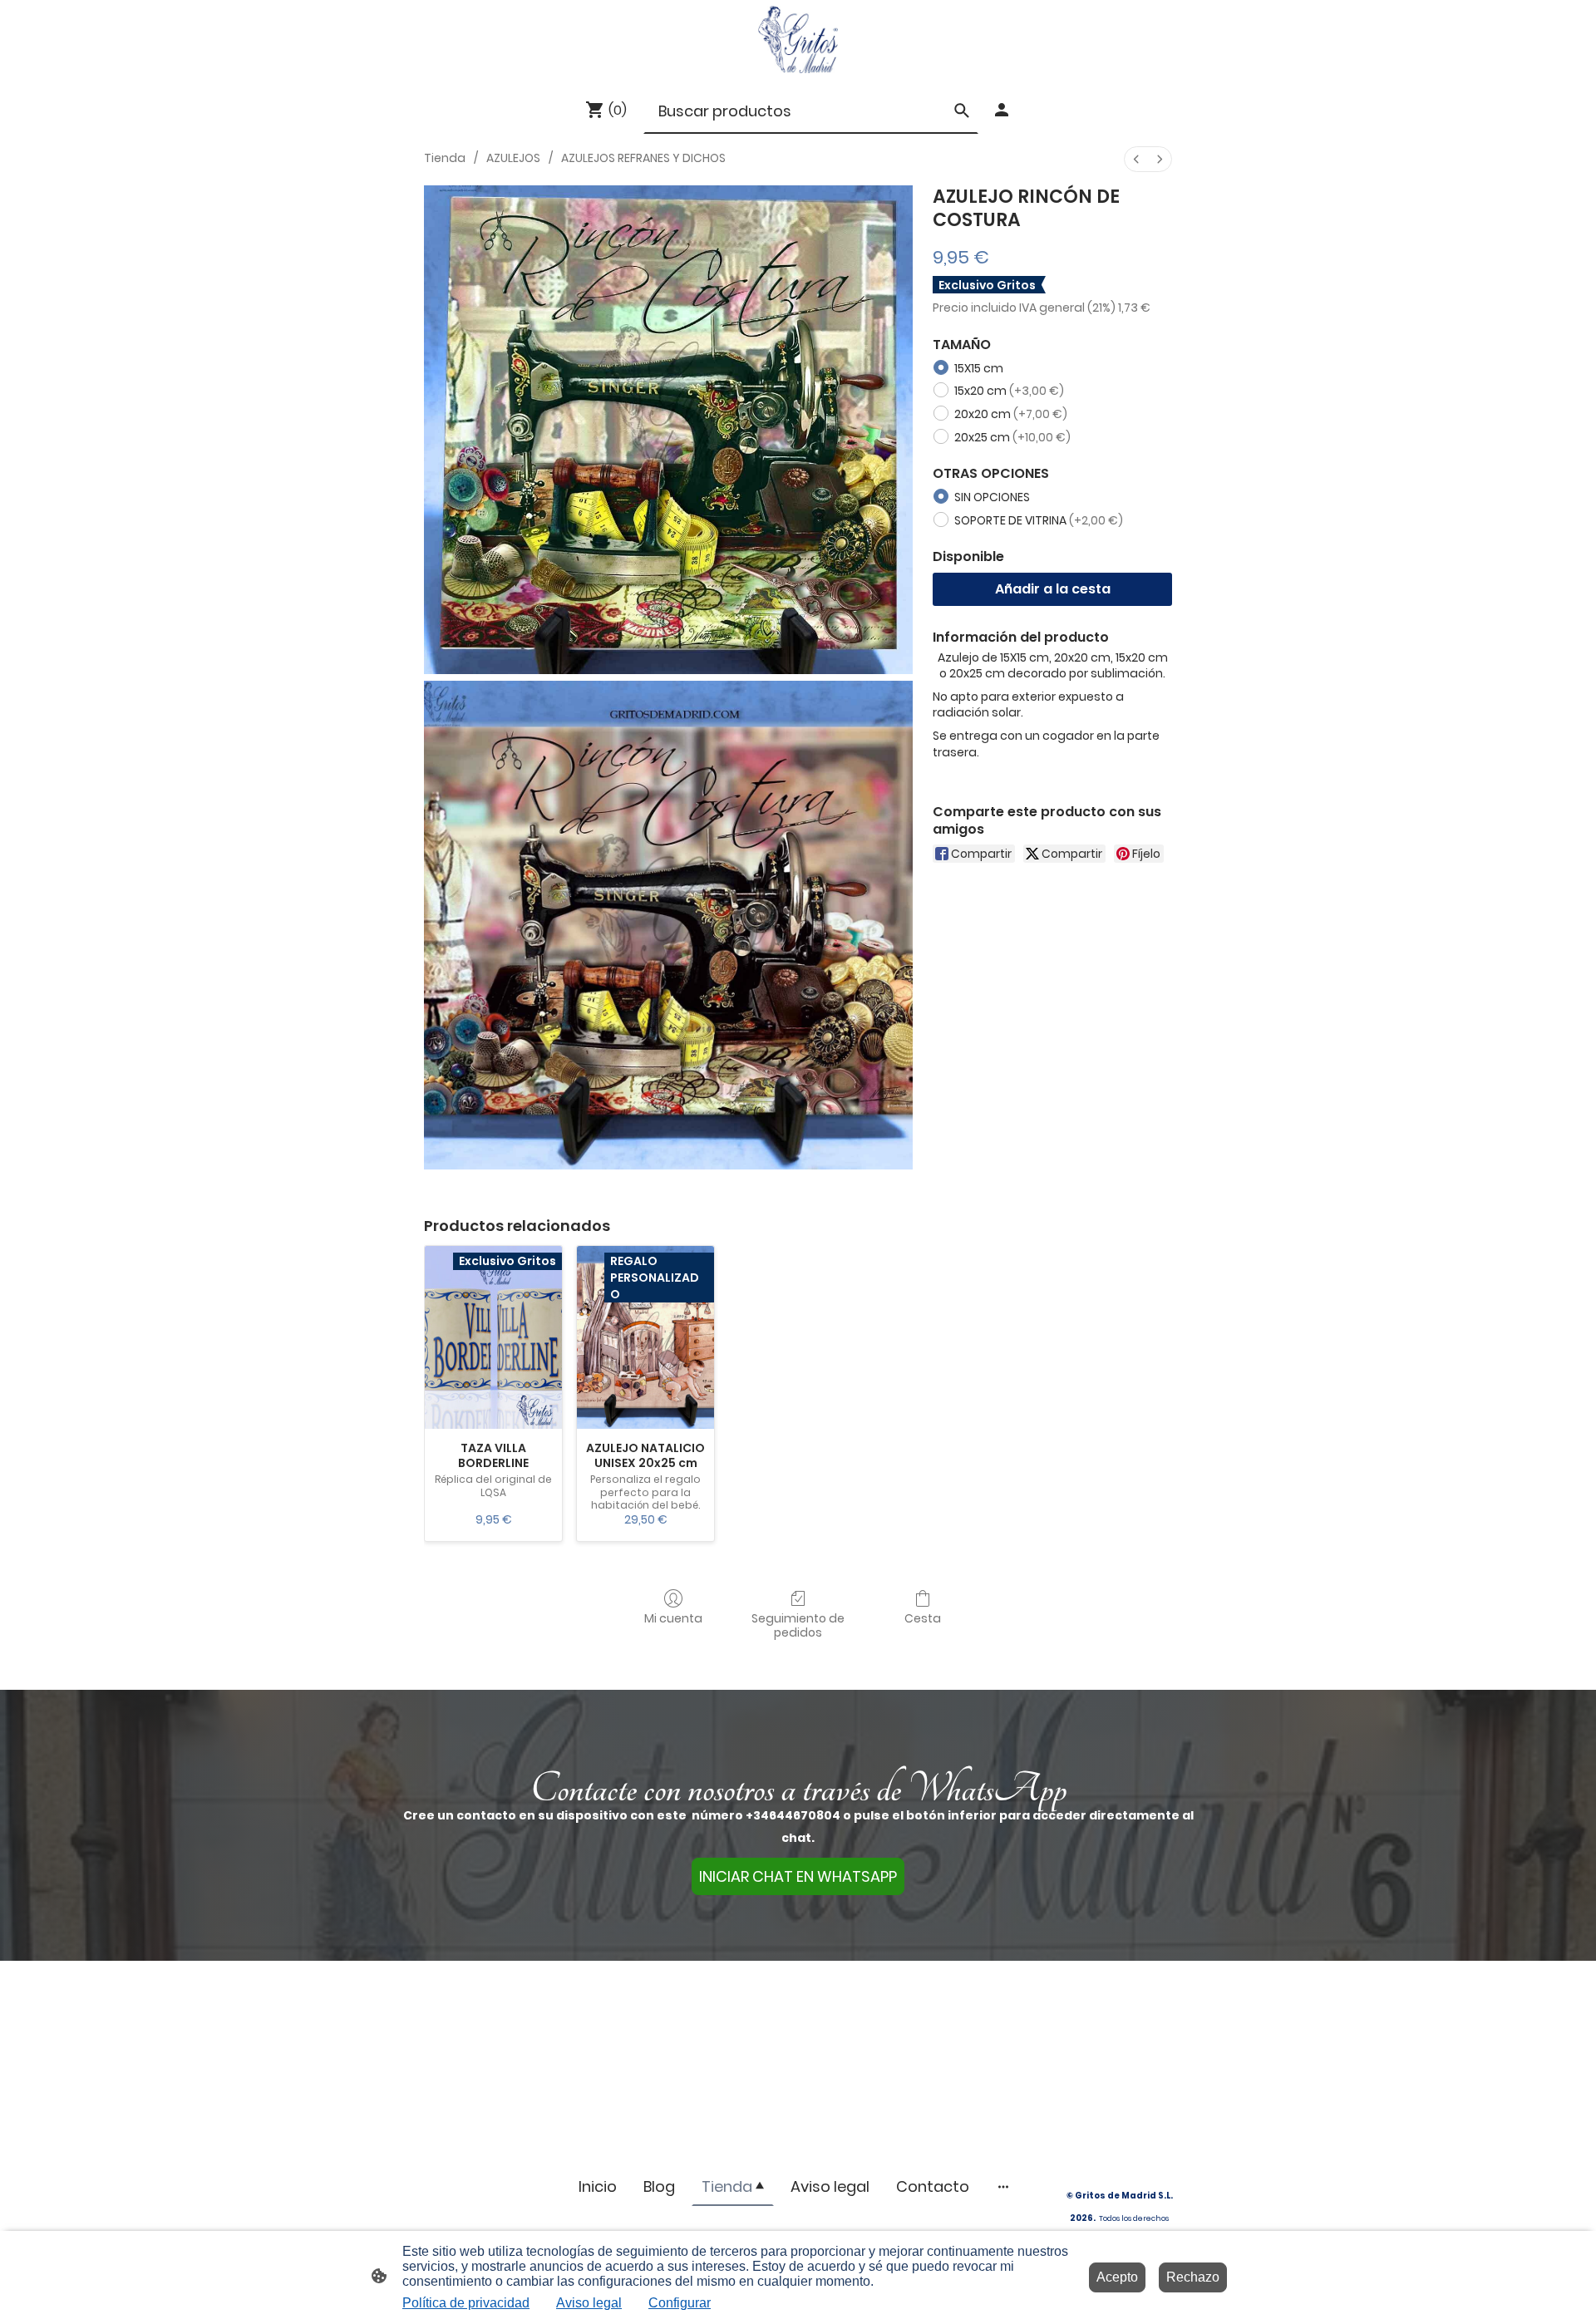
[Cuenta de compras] (1002, 110)
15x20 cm (1009, 391)
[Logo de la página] (798, 39)
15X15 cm (979, 368)
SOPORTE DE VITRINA (1039, 520)
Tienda (445, 158)
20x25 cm (1012, 437)
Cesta (923, 1618)
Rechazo (1193, 2277)
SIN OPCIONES (992, 497)
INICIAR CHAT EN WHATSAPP (798, 1876)
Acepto (1117, 2277)
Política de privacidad (466, 2303)
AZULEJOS (513, 158)
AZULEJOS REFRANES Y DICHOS (643, 158)
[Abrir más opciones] (1003, 2186)
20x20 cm (1011, 414)
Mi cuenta (673, 1618)
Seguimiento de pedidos (798, 1625)
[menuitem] (1136, 159)
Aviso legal (589, 2303)
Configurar (680, 2303)
